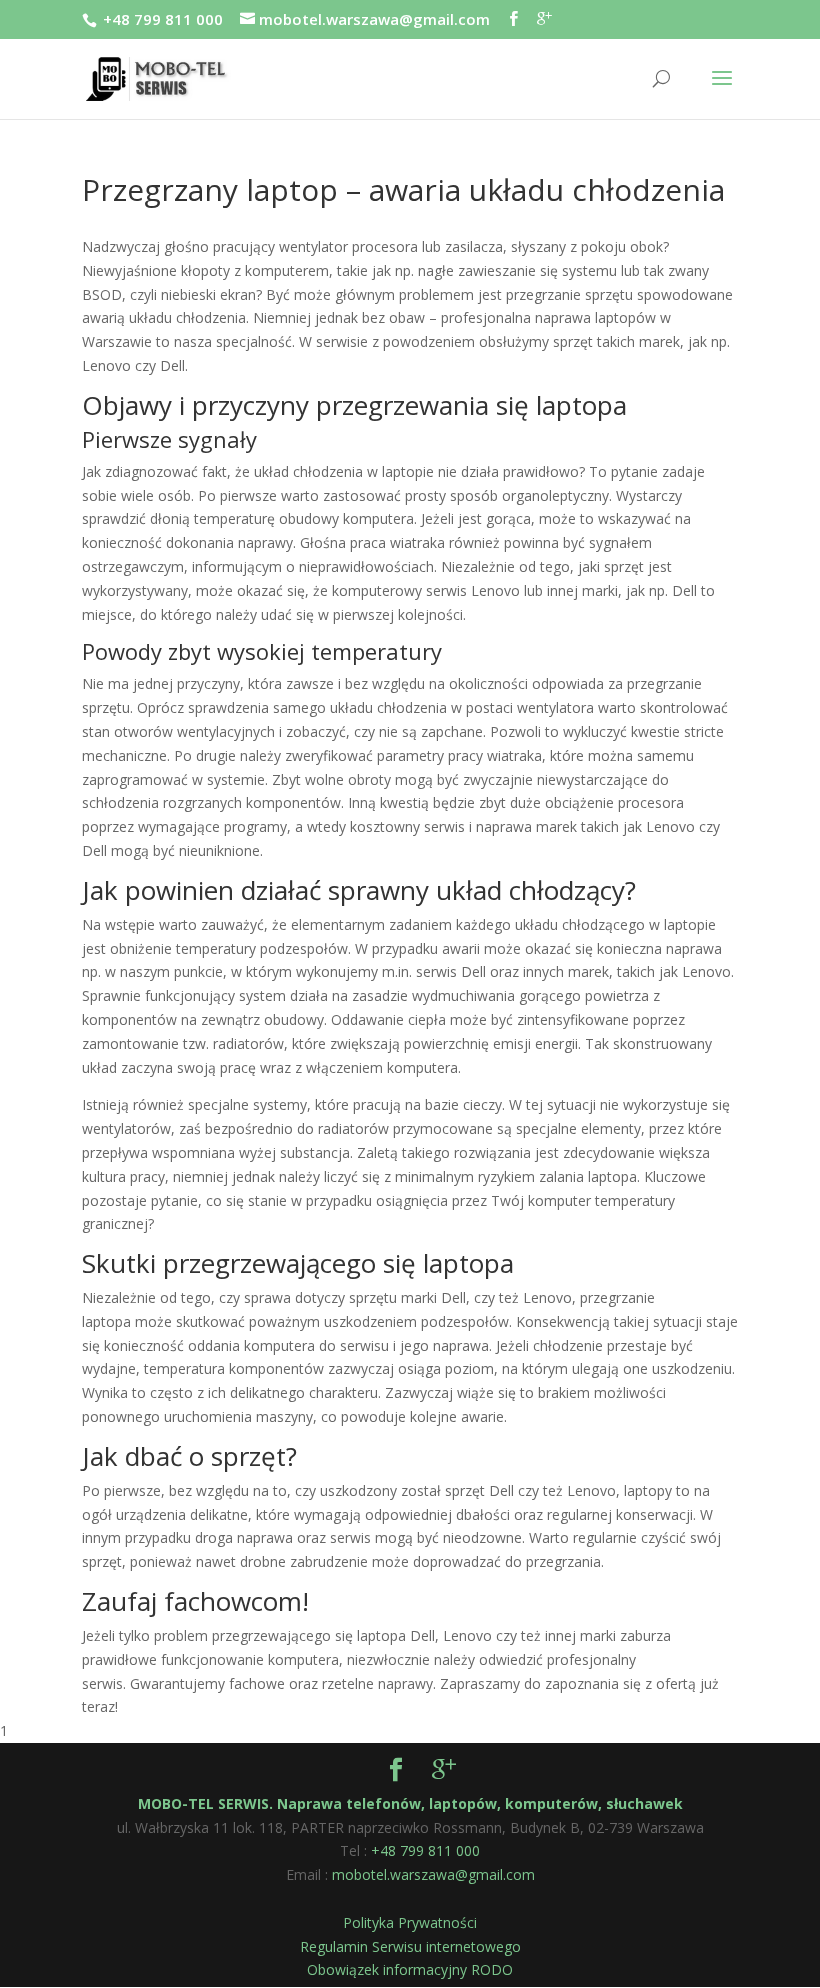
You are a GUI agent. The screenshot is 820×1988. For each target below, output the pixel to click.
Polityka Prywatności (410, 1922)
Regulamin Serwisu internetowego (410, 1946)
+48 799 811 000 (163, 19)
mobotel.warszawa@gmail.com (433, 1874)
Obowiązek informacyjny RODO (410, 1969)
